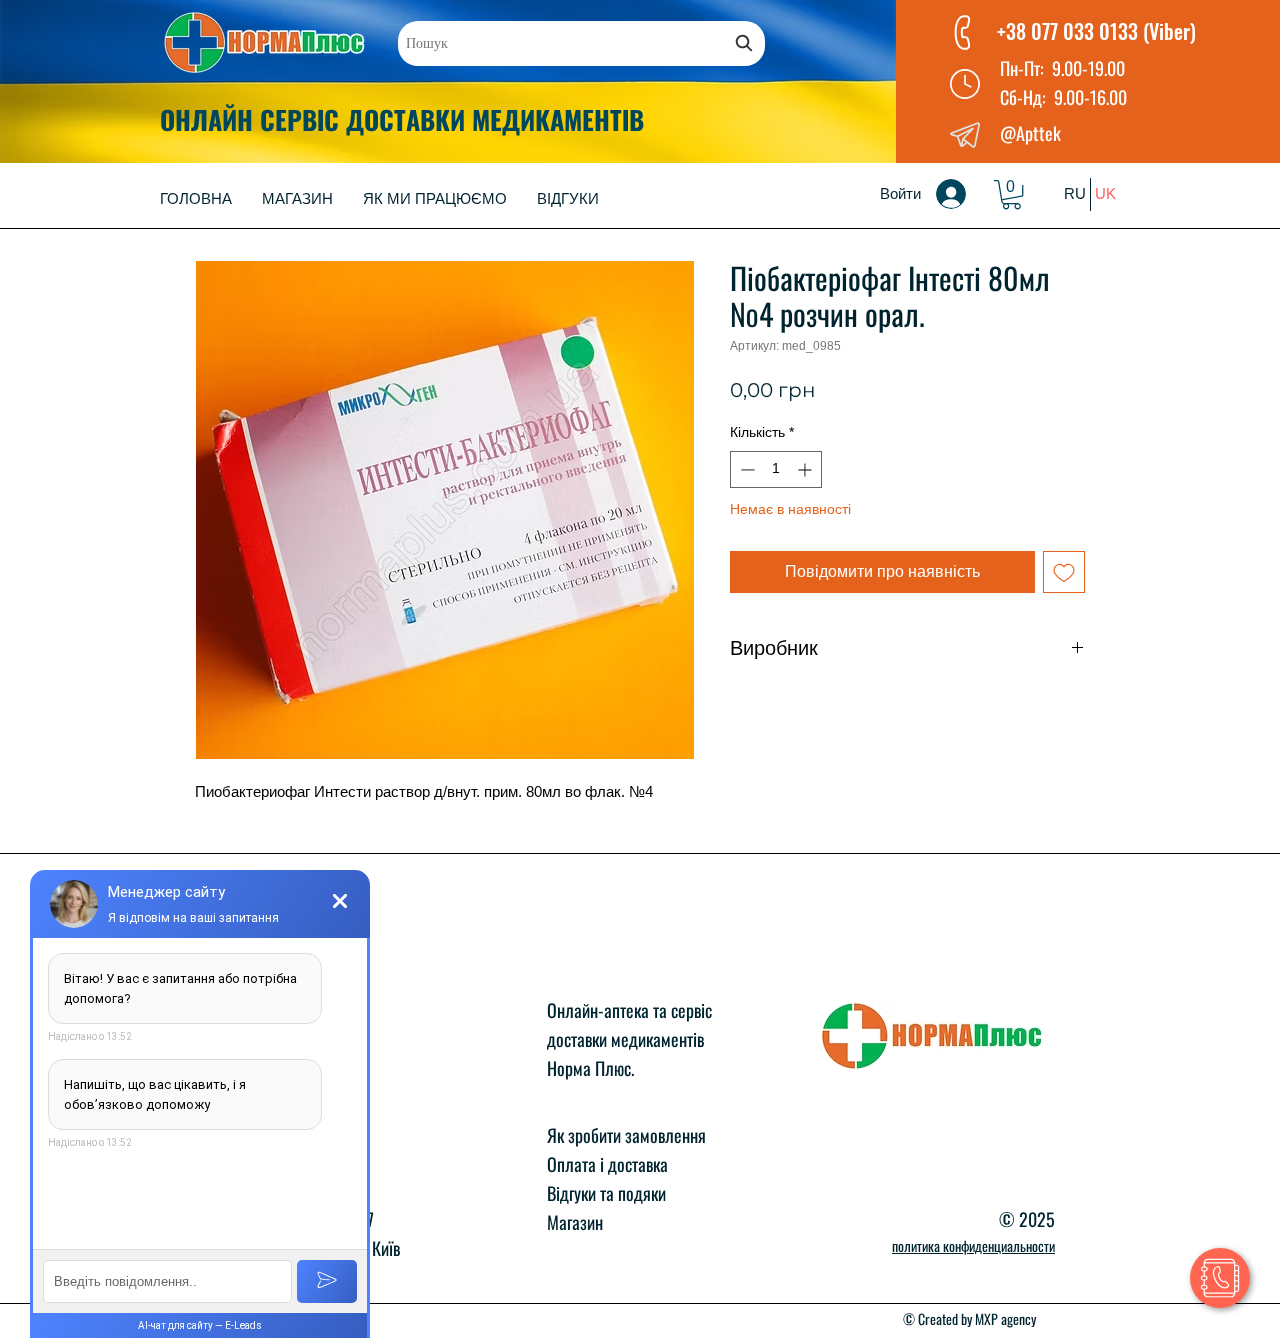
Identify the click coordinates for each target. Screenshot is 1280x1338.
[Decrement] (745, 469)
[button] (1011, 194)
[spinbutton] (776, 469)
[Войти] (965, 194)
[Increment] (806, 469)
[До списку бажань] (1064, 572)
